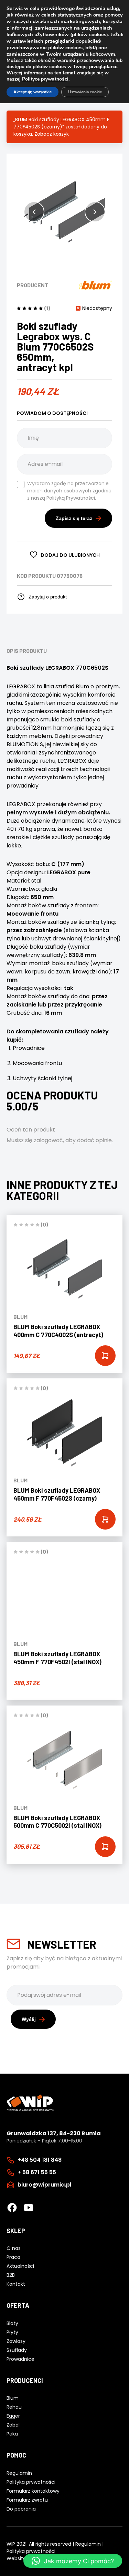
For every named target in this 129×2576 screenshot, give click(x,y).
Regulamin (88, 2544)
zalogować (48, 1140)
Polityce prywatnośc (45, 79)
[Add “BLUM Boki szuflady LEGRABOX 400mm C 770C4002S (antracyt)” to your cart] (105, 1356)
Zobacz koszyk (52, 134)
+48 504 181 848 (40, 2160)
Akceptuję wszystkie (33, 92)
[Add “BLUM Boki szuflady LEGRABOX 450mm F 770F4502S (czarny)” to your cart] (105, 1519)
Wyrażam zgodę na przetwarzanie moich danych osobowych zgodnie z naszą (69, 491)
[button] (34, 212)
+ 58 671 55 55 (37, 2172)
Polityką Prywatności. (71, 498)
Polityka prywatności (31, 2551)
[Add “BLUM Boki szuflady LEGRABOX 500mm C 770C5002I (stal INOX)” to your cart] (105, 1847)
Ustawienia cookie (85, 92)
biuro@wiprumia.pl (44, 2185)
